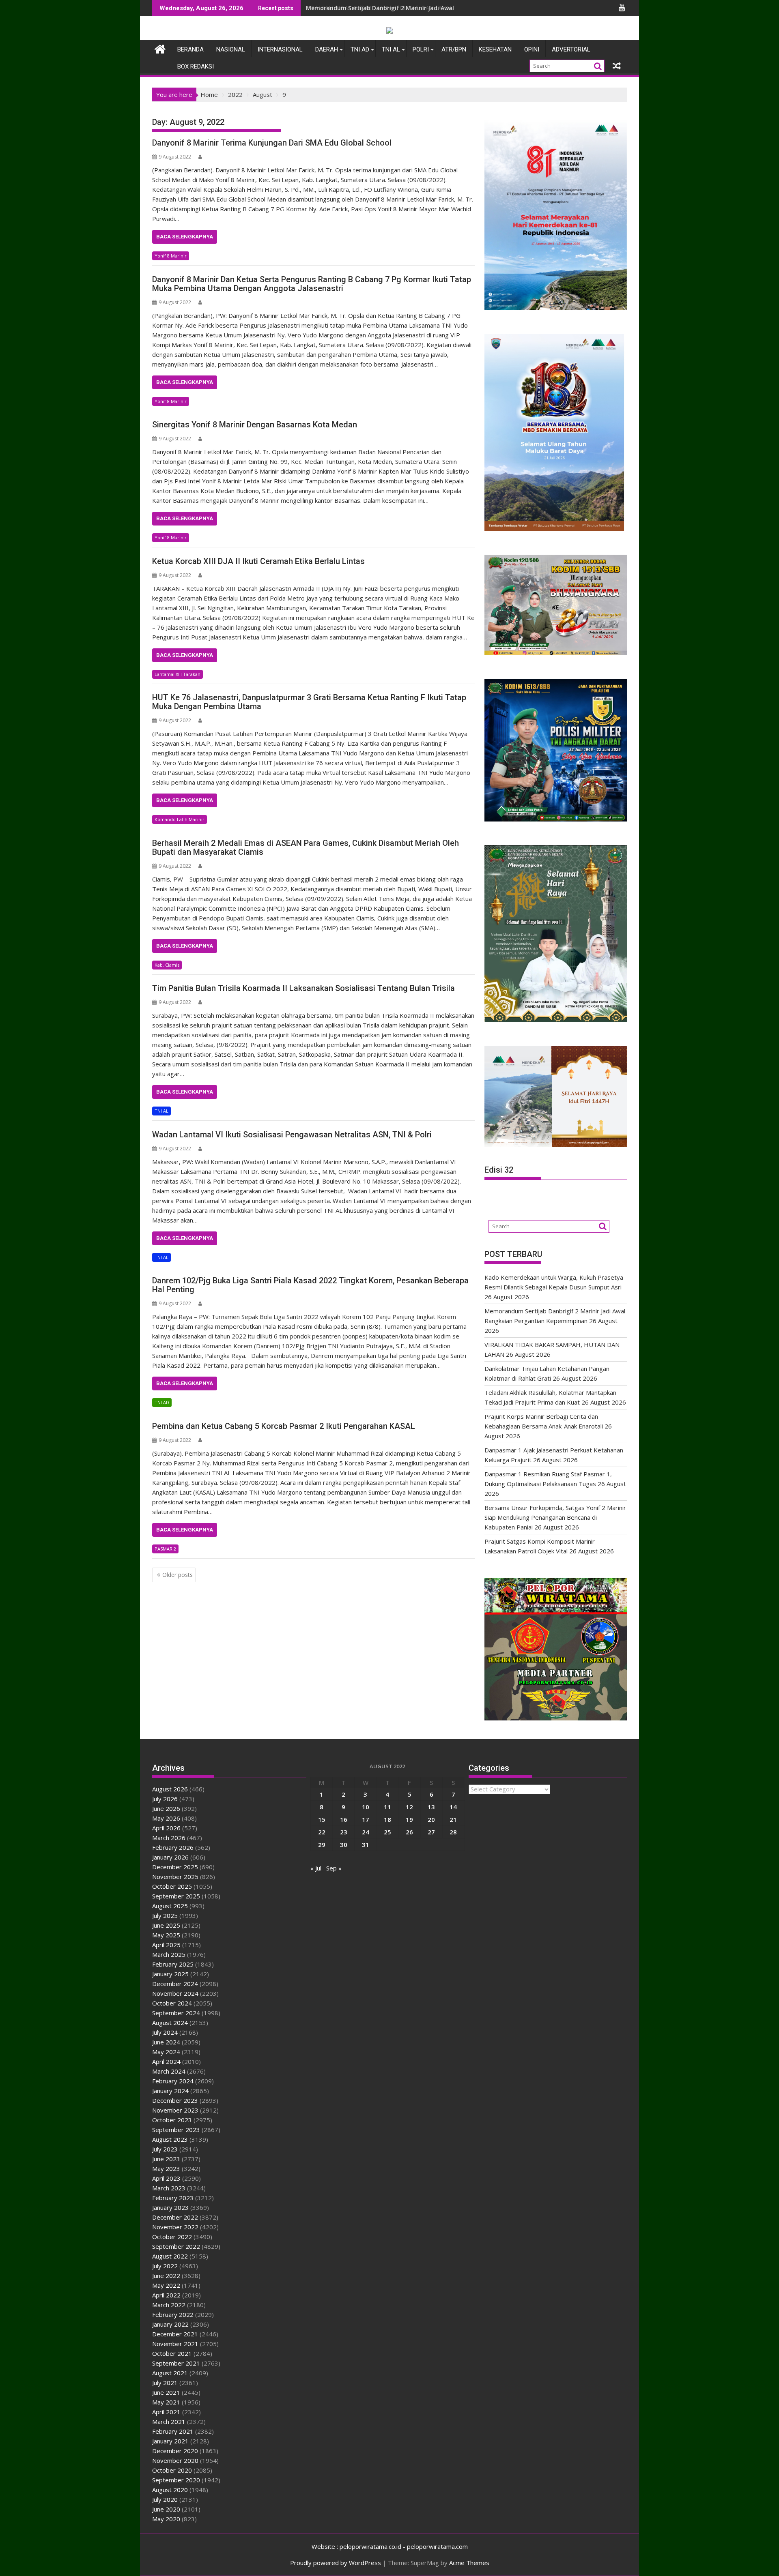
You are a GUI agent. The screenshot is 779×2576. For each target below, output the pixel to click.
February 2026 (173, 1847)
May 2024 (166, 2052)
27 (431, 1832)
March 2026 (169, 1838)
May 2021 (166, 2402)
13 (431, 1807)
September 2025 (176, 1896)
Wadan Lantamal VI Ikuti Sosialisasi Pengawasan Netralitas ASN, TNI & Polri (292, 1135)
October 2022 (172, 2237)
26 (409, 1832)
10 (366, 1807)
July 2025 (165, 1915)
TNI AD (360, 49)
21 (453, 1819)
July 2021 (165, 2383)
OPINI (532, 49)
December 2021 (175, 2334)
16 (344, 1819)
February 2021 (173, 2431)
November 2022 (175, 2227)
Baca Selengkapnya (185, 237)
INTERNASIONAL (280, 49)
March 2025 (169, 1954)
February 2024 (173, 2081)
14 (453, 1807)
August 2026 (170, 1789)
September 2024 (176, 2013)
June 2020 (166, 2509)
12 (409, 1807)
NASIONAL (231, 49)
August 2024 (170, 2023)
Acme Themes (469, 2563)
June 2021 (166, 2392)
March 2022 (169, 2305)
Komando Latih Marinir (180, 819)
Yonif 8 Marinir (171, 256)
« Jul (316, 1868)
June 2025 (166, 1925)
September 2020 (176, 2480)
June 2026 (166, 1808)
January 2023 (170, 2207)
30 (344, 1845)
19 (409, 1819)
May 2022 (166, 2285)
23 (344, 1832)
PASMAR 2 (165, 1549)
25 (387, 1832)
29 (322, 1845)
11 (387, 1807)
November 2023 (175, 2110)
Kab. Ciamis (167, 965)
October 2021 (172, 2353)
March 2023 (169, 2188)
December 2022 (175, 2217)
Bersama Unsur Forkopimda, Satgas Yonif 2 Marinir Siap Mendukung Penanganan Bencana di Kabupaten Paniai (555, 1517)
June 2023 (166, 2159)
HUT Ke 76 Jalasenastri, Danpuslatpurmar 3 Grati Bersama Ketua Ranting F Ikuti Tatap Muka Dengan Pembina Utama (309, 702)
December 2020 (175, 2451)
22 (322, 1832)
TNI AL (391, 49)
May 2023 (166, 2168)
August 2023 (170, 2139)
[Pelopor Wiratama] (160, 48)
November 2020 (175, 2460)
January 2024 (170, 2091)
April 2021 (166, 2412)
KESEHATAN (495, 49)
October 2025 (172, 1886)
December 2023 (175, 2100)
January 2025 (170, 1974)
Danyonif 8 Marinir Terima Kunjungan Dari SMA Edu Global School (272, 143)
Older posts (178, 1575)
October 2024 (172, 2003)
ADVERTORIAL (571, 49)
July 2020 (165, 2499)
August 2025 (170, 1906)
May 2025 (166, 1935)
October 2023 (172, 2120)
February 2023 (173, 2198)
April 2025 (166, 1945)
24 (366, 1832)
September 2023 (176, 2130)
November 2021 (175, 2344)
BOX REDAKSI (196, 66)
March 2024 (169, 2071)
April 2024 (166, 2061)
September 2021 (176, 2363)
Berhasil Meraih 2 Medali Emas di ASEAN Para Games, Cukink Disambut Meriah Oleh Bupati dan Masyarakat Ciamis (306, 847)
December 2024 (175, 1984)
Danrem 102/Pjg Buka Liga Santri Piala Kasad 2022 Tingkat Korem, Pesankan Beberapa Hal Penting (310, 1285)
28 (453, 1832)
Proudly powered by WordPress (336, 2563)
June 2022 (166, 2276)
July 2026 (165, 1799)
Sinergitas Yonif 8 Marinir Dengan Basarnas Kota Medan (255, 425)
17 (366, 1819)
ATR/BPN (454, 49)
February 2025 (173, 1964)
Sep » (334, 1868)
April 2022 (166, 2295)
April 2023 (166, 2178)
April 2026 (166, 1828)
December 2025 (175, 1867)
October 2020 (172, 2470)
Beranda (190, 49)
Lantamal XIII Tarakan (178, 674)
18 (387, 1819)
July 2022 (165, 2266)
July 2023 (165, 2149)
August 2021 (170, 2373)
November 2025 (175, 1877)
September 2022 (176, 2246)
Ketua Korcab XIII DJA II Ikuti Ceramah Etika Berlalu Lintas (258, 561)
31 (366, 1845)
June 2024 (166, 2042)
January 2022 (170, 2324)
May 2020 (166, 2519)
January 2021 (170, 2441)
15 (322, 1819)
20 (431, 1819)
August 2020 (170, 2490)
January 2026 (170, 1857)
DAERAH (327, 49)
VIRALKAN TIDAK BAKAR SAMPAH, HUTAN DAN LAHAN (380, 8)
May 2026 (166, 1818)
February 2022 (173, 2314)
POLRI (421, 49)
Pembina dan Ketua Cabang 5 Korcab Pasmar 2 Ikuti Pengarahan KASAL (284, 1426)
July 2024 (165, 2032)
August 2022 (170, 2256)
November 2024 (175, 1993)
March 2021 (169, 2422)
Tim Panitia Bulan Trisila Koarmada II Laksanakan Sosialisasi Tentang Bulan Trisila (303, 988)
